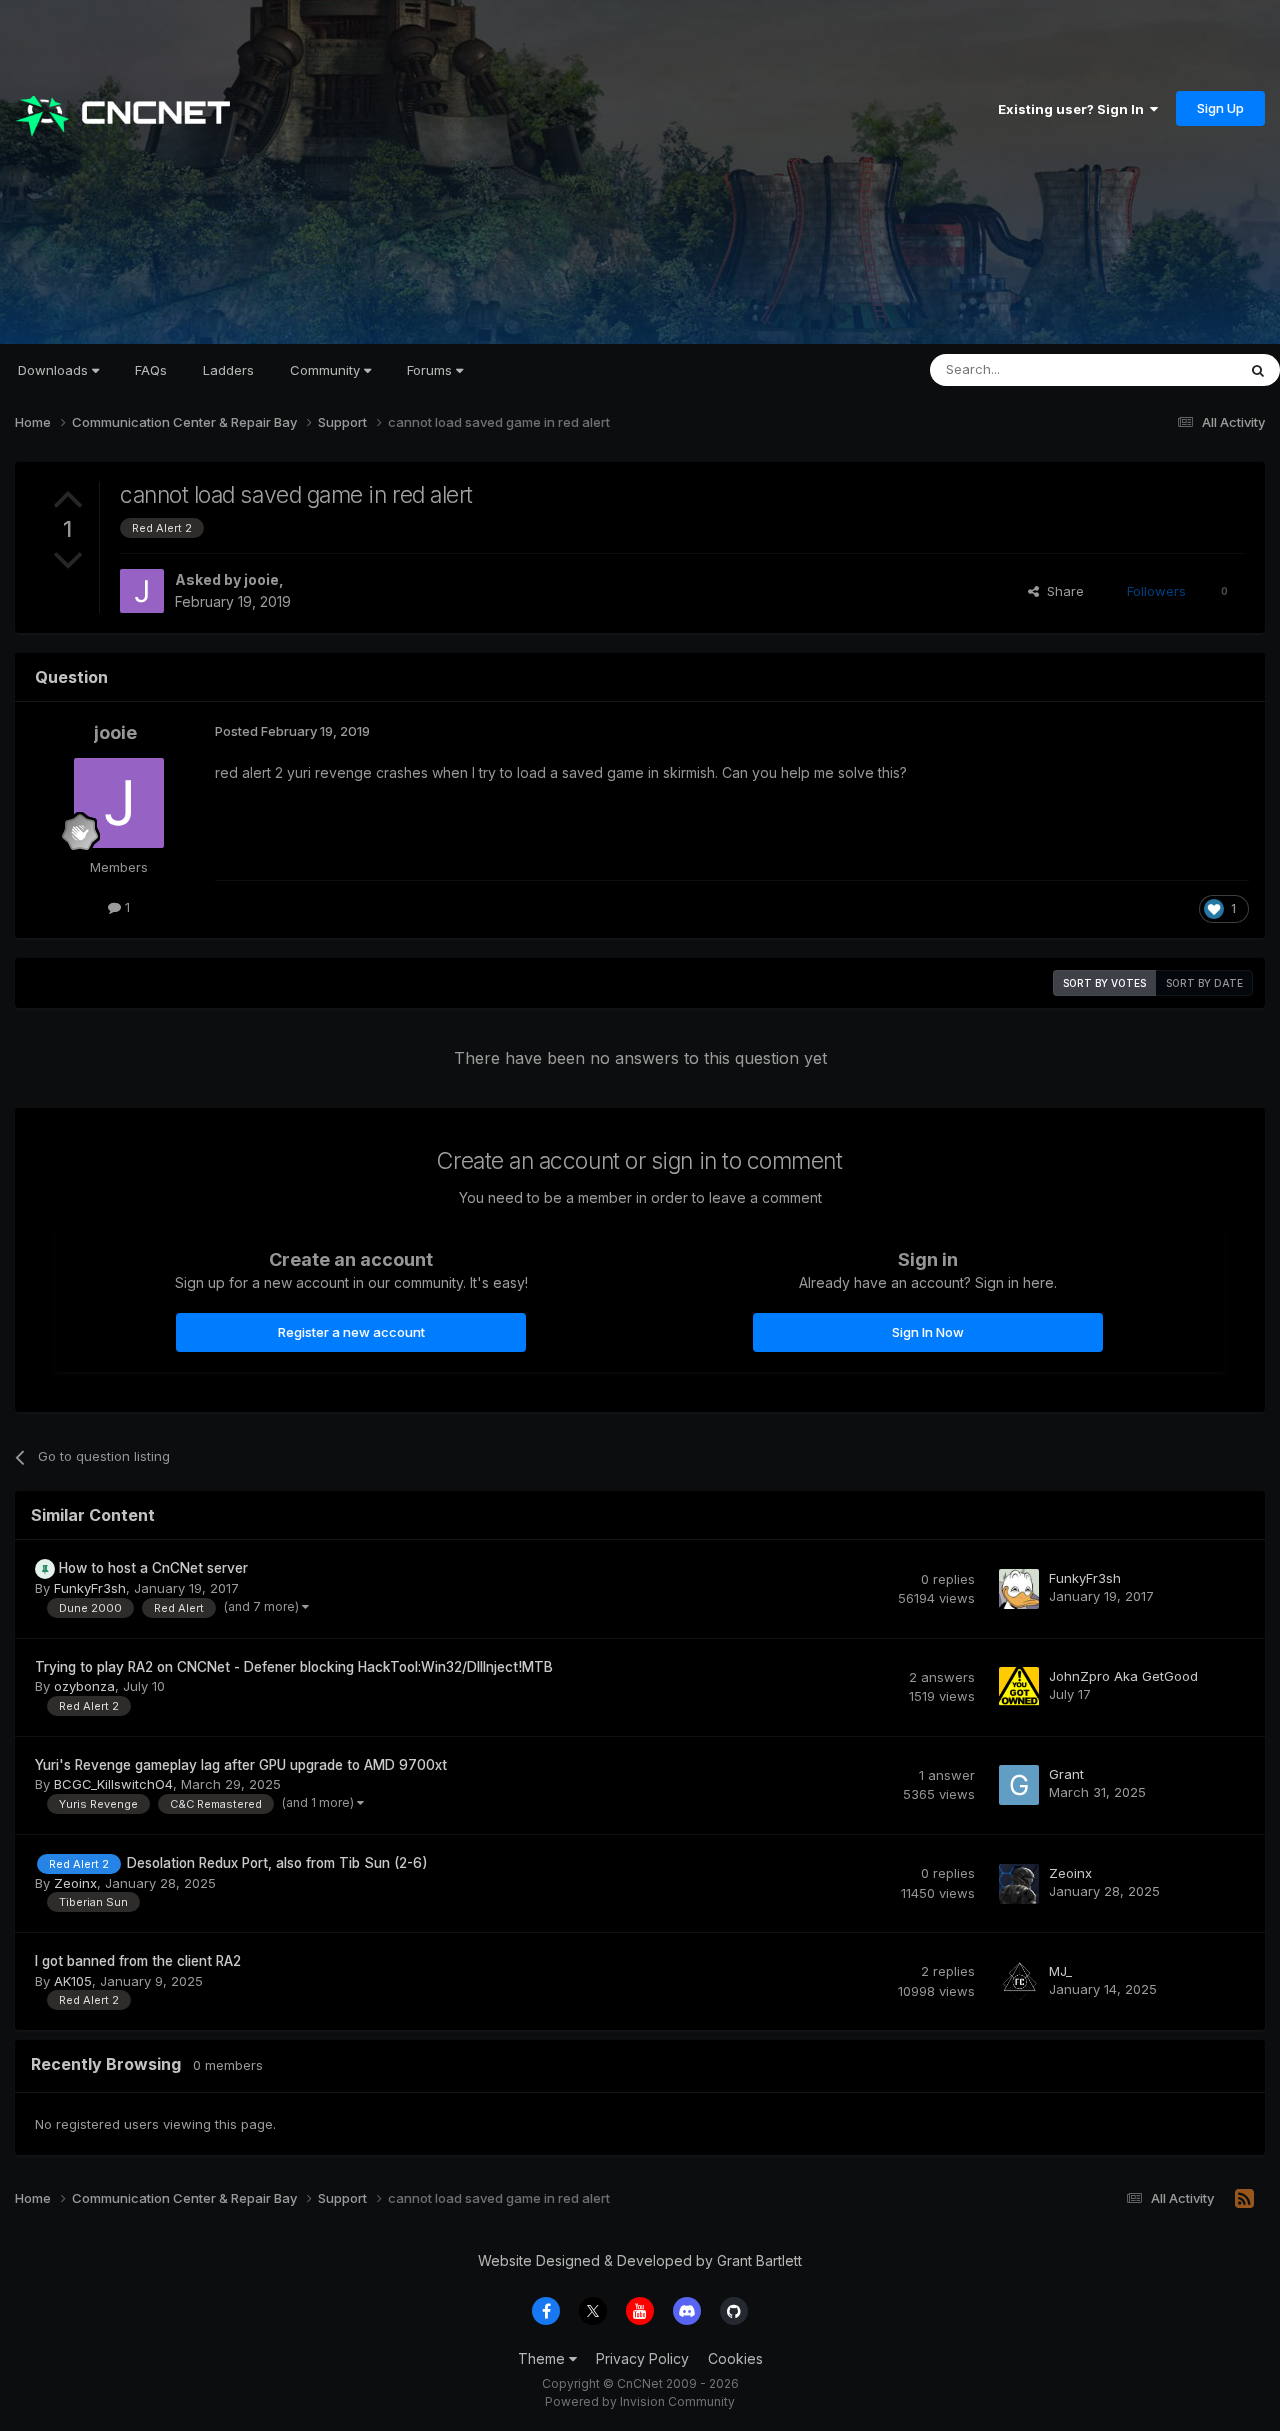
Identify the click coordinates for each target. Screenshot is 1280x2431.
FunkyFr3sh (90, 1588)
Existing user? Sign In (1074, 109)
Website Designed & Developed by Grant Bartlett (640, 2260)
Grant (1066, 1774)
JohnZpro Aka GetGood (1123, 1676)
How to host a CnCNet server (153, 1568)
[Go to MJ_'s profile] (1019, 1982)
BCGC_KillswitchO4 (113, 1784)
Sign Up (1220, 108)
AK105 (73, 1981)
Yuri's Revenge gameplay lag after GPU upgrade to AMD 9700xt (241, 1765)
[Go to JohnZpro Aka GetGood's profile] (1019, 1687)
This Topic (1177, 369)
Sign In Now (928, 1332)
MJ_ (1060, 1971)
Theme (543, 2358)
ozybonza (84, 1686)
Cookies (735, 2358)
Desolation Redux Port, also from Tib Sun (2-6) (277, 1863)
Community (327, 370)
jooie (261, 579)
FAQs (151, 370)
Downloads (55, 370)
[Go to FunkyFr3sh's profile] (1019, 1589)
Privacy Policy (642, 2358)
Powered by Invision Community (640, 2401)
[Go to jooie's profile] (142, 591)
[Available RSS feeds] (1244, 2199)
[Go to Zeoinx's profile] (1019, 1884)
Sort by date (1204, 983)
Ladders (228, 370)
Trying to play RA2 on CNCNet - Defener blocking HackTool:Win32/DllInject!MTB (294, 1667)
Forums (431, 370)
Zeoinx (75, 1883)
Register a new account (351, 1332)
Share (1061, 591)
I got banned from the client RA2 (138, 1961)
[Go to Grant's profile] (1019, 1785)
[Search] (1258, 370)
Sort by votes (1104, 983)
